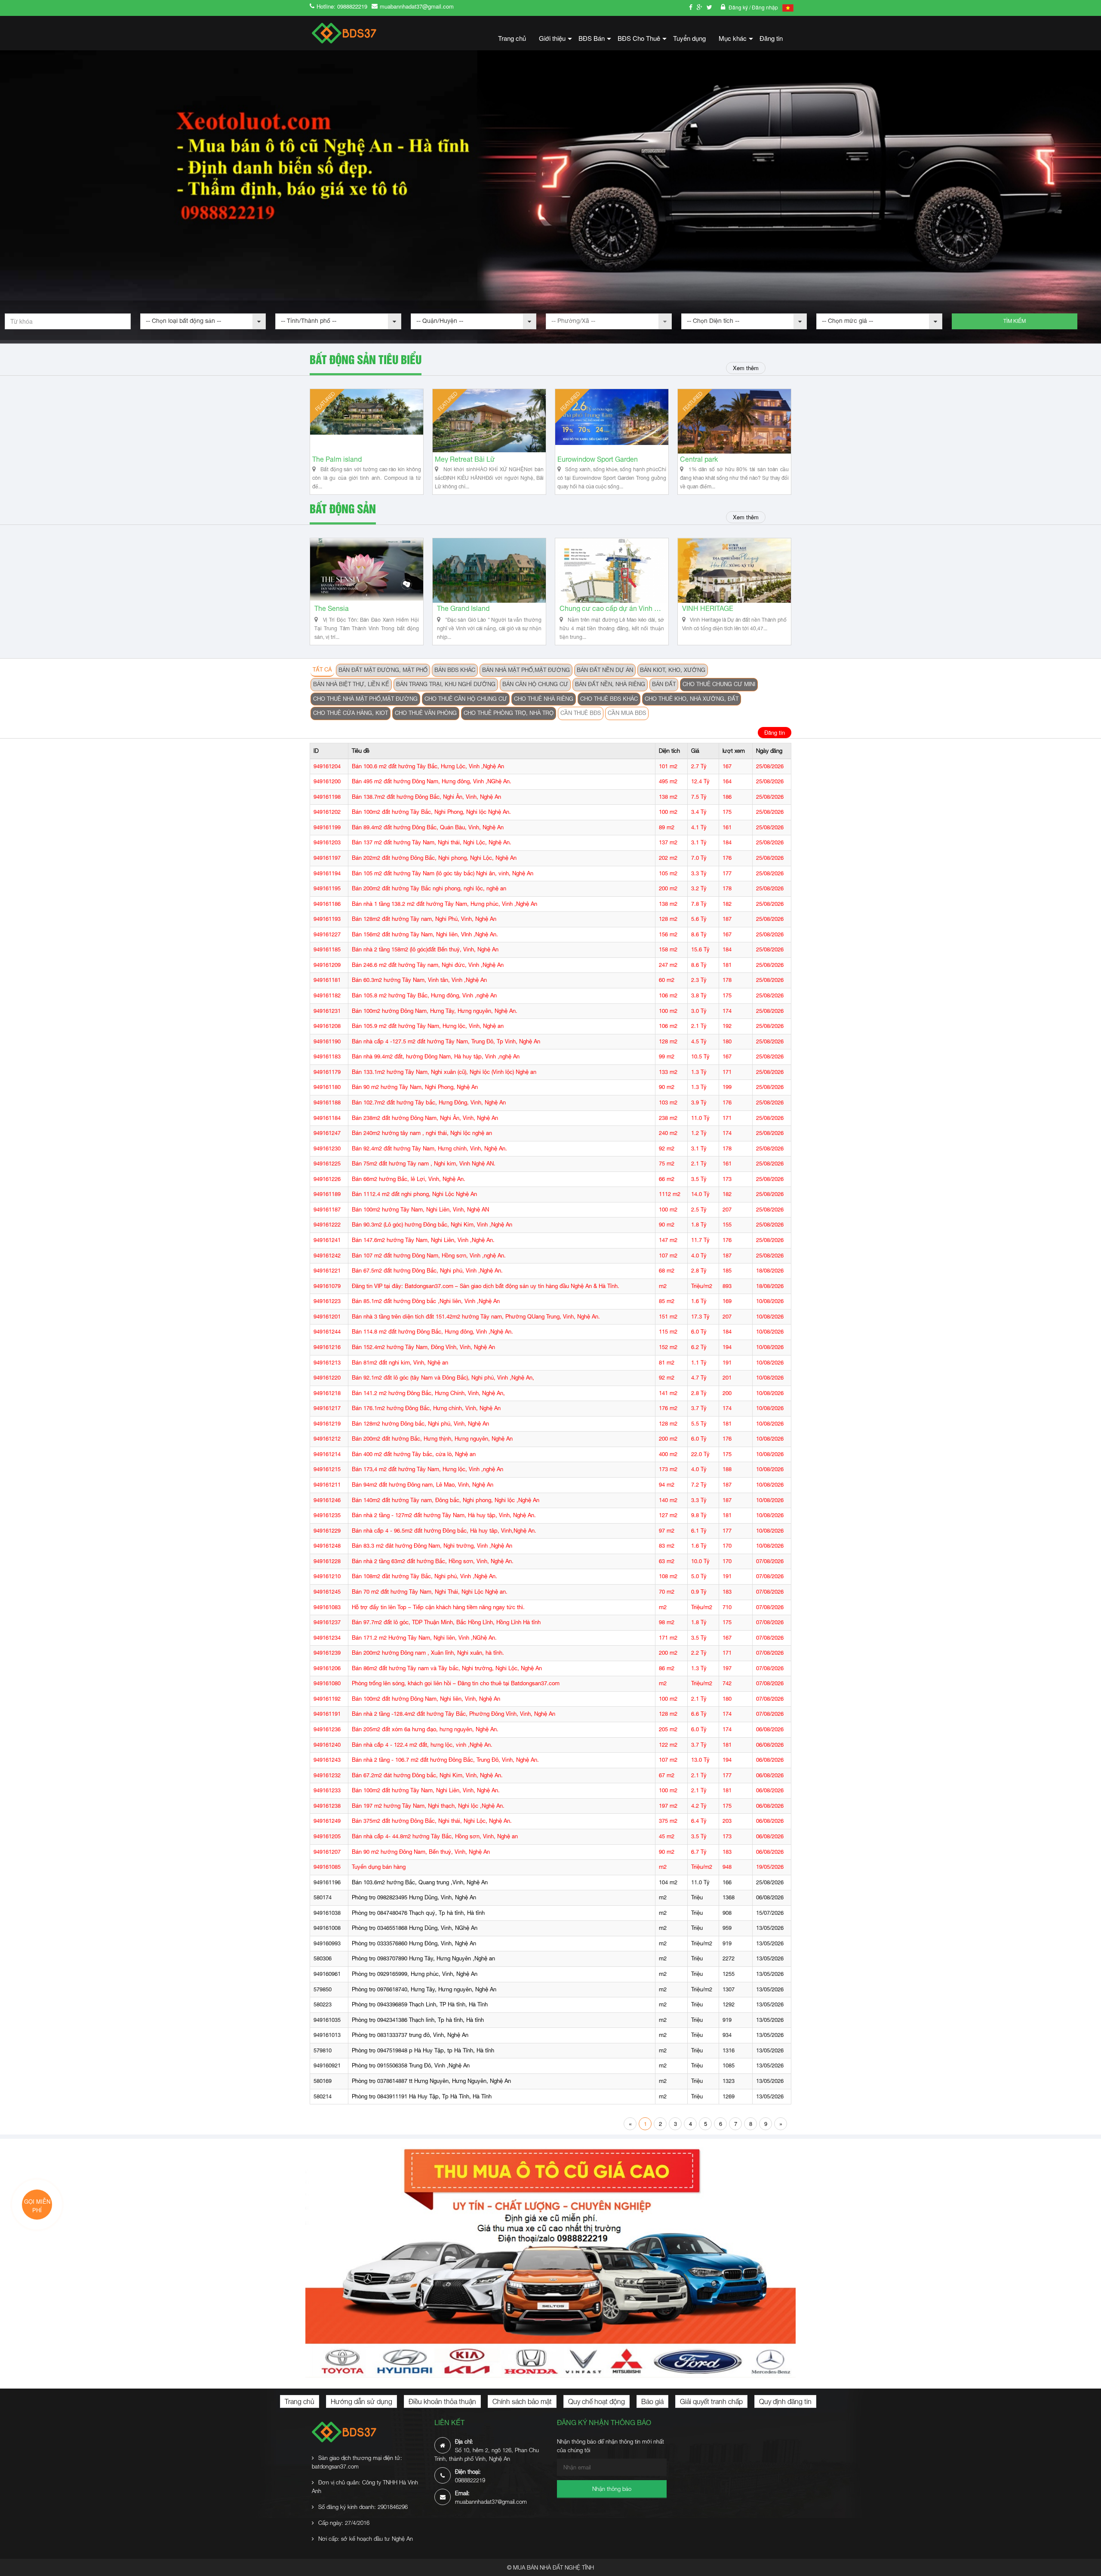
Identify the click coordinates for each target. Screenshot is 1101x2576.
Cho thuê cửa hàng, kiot (351, 713)
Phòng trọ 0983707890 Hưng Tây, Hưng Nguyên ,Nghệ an (423, 1958)
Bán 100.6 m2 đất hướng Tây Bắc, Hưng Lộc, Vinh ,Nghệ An (428, 766)
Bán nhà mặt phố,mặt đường (526, 670)
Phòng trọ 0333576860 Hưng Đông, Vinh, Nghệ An (414, 1943)
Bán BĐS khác (455, 670)
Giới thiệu (555, 41)
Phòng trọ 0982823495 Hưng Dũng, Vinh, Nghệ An (414, 1897)
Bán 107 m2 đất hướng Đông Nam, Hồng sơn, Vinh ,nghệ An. (429, 1256)
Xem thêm (746, 368)
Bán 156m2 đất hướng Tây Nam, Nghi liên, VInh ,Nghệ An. (425, 934)
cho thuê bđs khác (609, 699)
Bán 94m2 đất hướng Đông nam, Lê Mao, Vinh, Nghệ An (423, 1485)
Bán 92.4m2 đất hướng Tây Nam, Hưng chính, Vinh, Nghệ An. (429, 1148)
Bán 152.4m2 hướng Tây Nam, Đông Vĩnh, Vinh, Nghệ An (423, 1347)
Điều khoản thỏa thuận (442, 2401)
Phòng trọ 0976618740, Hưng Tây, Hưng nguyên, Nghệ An (424, 1989)
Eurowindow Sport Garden (598, 459)
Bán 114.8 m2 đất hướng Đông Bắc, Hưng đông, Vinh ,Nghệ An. (432, 1332)
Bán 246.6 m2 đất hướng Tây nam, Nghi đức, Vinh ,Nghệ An (428, 965)
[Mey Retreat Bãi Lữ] (489, 421)
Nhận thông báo (612, 2489)
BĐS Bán (595, 41)
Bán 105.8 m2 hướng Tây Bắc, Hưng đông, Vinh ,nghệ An (424, 995)
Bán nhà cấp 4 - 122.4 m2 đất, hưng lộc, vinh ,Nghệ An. (422, 1745)
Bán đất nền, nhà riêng (610, 684)
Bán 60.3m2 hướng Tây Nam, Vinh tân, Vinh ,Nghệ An (419, 980)
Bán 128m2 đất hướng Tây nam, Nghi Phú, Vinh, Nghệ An (424, 919)
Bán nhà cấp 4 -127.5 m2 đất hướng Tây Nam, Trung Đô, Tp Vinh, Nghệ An (446, 1041)
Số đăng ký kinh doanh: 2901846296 (363, 2507)
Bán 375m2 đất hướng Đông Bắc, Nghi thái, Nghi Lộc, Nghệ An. (432, 1821)
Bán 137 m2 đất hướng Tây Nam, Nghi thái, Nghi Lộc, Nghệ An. (432, 842)
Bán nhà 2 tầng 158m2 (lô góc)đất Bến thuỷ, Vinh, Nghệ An (425, 949)
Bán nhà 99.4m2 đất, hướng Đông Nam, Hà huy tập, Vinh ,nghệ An (436, 1056)
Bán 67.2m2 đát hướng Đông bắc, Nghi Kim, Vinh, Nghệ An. (427, 1775)
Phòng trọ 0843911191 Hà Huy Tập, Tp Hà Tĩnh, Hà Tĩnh (422, 2096)
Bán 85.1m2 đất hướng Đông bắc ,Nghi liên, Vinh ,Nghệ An (426, 1301)
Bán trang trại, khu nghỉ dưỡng (446, 684)
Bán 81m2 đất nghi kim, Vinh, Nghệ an (400, 1363)
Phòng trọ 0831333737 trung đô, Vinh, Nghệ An (410, 2035)
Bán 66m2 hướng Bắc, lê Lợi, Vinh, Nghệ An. (409, 1179)
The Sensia (332, 609)
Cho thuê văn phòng (426, 713)
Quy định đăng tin (785, 2401)
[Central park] (734, 421)
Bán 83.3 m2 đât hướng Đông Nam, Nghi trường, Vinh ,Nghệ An (432, 1546)
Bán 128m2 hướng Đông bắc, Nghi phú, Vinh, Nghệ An (420, 1424)
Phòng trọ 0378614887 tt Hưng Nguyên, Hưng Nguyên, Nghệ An (431, 2081)
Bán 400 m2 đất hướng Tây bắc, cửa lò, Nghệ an (414, 1454)
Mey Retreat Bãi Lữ (465, 459)
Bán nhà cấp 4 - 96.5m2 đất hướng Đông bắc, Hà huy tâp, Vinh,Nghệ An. (444, 1531)
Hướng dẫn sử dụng (361, 2401)
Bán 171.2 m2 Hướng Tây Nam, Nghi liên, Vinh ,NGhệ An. (424, 1638)
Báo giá (652, 2401)
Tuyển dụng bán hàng (379, 1867)
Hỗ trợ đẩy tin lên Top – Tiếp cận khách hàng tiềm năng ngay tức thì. (438, 1607)
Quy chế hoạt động (597, 2401)
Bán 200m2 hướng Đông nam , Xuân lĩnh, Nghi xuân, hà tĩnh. (428, 1653)
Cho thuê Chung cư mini (719, 684)
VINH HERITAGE (708, 609)
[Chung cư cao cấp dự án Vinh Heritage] (612, 570)
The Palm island (337, 459)
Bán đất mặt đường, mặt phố (383, 670)
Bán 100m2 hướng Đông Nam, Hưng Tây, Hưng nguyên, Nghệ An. (435, 1011)
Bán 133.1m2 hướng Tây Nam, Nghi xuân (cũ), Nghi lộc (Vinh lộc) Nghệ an (444, 1072)
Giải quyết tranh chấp (711, 2401)
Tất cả (322, 670)
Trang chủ (512, 38)
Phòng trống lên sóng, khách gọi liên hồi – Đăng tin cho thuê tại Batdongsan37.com (456, 1683)
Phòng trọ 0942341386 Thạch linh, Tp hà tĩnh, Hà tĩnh (418, 2020)
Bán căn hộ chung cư (535, 684)
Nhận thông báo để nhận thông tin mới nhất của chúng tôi (610, 2446)
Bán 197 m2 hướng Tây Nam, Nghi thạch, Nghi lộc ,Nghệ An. (428, 1806)
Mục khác (736, 41)
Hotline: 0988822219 (342, 6)
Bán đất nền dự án (605, 670)
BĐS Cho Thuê (642, 41)
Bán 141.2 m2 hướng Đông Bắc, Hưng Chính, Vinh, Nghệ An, (428, 1393)
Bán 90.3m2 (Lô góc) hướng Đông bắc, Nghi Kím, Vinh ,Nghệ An (432, 1225)
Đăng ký (739, 7)
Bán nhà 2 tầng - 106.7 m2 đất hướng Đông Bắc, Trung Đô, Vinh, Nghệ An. (445, 1760)
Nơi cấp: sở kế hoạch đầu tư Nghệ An (366, 2539)
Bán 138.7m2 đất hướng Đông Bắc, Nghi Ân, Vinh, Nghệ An (426, 797)
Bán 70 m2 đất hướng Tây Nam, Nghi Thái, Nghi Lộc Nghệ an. (430, 1592)
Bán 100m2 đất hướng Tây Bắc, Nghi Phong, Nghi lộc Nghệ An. (431, 812)
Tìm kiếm (1015, 321)
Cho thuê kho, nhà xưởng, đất (692, 699)
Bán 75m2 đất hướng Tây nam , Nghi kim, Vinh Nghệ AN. (424, 1164)
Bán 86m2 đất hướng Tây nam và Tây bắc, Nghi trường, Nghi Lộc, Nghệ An (447, 1668)
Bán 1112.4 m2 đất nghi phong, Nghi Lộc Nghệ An (414, 1194)
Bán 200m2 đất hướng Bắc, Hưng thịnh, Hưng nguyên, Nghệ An (432, 1439)
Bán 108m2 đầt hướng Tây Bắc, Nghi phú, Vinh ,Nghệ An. (424, 1576)
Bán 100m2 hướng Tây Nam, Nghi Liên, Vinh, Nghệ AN (420, 1210)
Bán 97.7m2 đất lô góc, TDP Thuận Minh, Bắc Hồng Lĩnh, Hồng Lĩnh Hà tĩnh (446, 1622)
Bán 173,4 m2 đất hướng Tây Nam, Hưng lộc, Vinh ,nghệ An (427, 1469)
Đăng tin (771, 38)
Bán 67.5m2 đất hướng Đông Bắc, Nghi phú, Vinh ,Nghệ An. (427, 1271)
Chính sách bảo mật (522, 2401)
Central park (699, 459)
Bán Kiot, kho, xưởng (673, 670)
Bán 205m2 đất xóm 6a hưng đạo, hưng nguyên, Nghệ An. (425, 1729)
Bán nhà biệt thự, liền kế (351, 684)
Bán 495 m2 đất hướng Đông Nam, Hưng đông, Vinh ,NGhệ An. (432, 781)
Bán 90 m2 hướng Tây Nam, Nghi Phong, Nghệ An (415, 1087)
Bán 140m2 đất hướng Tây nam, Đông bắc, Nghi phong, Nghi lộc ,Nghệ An (446, 1500)
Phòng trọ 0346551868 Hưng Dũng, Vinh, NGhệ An (415, 1928)
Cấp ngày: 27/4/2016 (344, 2523)
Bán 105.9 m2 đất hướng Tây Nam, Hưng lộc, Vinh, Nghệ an (428, 1026)
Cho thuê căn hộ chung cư (466, 699)
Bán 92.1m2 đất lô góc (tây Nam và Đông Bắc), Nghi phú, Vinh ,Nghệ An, (443, 1378)
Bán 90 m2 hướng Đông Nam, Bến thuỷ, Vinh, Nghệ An (421, 1852)
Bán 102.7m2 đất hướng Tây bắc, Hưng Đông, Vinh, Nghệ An (429, 1102)
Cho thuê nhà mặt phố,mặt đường (365, 699)
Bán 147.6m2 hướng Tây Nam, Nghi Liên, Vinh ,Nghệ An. (423, 1240)
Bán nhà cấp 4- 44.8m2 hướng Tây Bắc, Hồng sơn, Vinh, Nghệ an (435, 1836)
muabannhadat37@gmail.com (417, 6)
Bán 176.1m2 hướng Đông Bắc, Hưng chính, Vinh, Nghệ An (426, 1408)
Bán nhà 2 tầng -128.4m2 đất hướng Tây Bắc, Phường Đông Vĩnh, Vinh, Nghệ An (454, 1714)
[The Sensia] (367, 570)
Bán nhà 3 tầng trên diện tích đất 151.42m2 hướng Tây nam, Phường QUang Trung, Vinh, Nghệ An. (476, 1317)
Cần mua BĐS (627, 713)
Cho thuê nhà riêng (544, 699)
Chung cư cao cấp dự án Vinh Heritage (612, 609)
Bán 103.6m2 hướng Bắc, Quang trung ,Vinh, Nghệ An (420, 1882)
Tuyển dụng (689, 38)
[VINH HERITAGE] (734, 570)
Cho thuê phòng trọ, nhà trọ (509, 713)
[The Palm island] (367, 421)
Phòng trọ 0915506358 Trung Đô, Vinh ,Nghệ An (411, 2065)
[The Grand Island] (489, 570)
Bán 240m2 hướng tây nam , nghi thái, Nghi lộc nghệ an (422, 1133)
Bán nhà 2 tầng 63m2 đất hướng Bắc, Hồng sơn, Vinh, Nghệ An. (433, 1561)
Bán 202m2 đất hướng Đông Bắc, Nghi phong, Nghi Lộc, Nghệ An (434, 858)
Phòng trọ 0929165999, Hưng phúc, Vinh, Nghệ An (415, 1974)
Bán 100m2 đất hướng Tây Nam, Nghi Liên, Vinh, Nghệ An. (426, 1790)
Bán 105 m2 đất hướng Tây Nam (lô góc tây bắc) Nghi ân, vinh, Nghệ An (443, 873)
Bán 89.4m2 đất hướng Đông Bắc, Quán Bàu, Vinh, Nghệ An (428, 827)
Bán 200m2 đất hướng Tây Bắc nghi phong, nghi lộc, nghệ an (429, 888)
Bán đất (664, 684)
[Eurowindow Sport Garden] (612, 421)
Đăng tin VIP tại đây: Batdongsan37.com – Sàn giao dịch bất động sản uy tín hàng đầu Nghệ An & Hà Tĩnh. (486, 1286)
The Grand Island (463, 609)
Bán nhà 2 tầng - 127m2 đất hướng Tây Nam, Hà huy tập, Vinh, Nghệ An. (444, 1515)
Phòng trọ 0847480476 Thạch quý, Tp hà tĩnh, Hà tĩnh (418, 1913)
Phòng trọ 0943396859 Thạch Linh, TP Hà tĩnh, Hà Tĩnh (420, 2004)
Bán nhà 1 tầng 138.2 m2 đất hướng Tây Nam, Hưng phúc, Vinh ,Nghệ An (444, 904)
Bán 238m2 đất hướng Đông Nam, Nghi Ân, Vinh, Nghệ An (425, 1118)
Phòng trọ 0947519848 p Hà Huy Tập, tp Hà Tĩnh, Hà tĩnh (423, 2050)
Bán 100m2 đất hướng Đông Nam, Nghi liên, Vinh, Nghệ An (426, 1699)
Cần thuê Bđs (581, 713)
